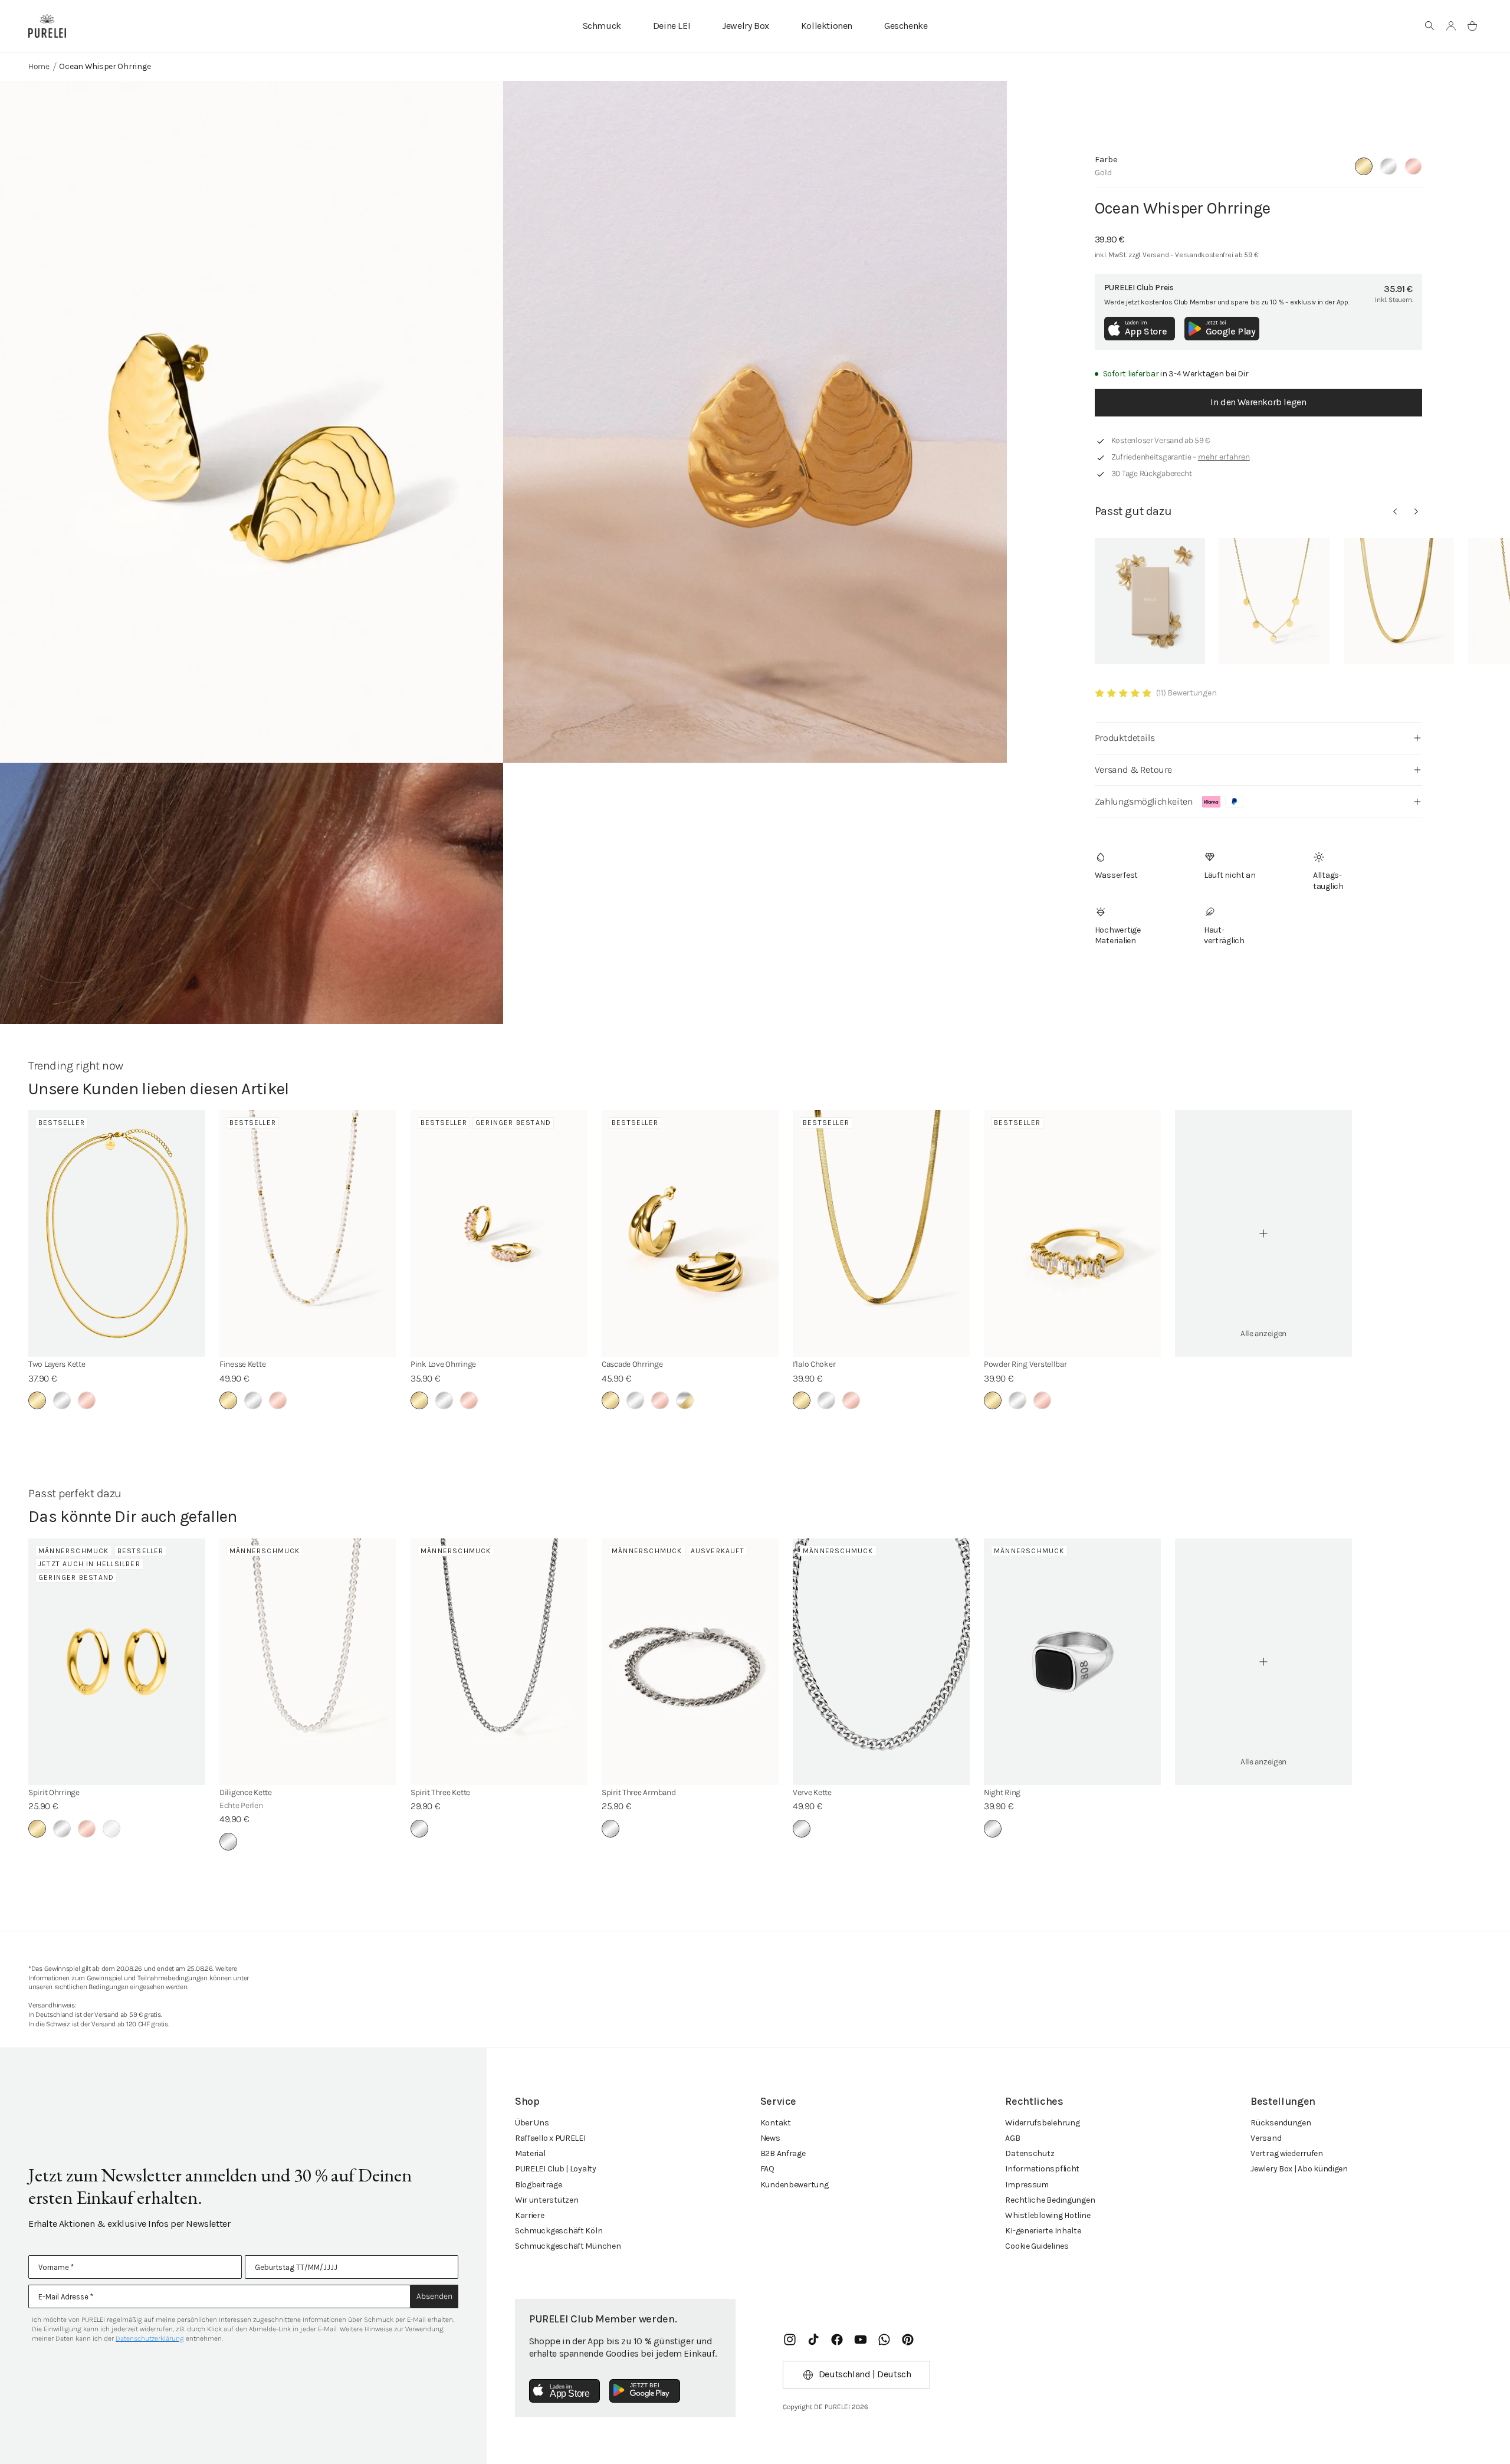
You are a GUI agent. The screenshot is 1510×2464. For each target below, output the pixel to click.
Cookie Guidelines (1037, 2246)
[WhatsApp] (884, 2340)
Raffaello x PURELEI (550, 2138)
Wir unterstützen (547, 2200)
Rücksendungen (1281, 2123)
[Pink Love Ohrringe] (499, 1233)
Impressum (1027, 2185)
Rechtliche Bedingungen (1050, 2200)
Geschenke (906, 26)
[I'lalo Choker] (881, 1233)
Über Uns (532, 2123)
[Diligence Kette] (308, 1662)
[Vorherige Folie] (1395, 511)
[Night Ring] (1072, 1662)
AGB (1012, 2138)
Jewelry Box (746, 26)
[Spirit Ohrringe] (117, 1662)
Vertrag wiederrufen (1287, 2153)
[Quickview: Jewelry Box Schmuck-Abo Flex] (1150, 601)
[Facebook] (837, 2340)
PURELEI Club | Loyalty (556, 2169)
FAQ (767, 2169)
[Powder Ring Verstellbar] (1072, 1233)
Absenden (434, 2296)
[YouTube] (861, 2340)
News (770, 2138)
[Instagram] (790, 2340)
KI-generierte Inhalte (1043, 2231)
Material (530, 2153)
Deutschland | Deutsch (865, 2374)
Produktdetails (1125, 738)
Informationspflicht (1042, 2169)
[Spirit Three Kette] (499, 1662)
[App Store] (564, 2391)
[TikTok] (813, 2340)
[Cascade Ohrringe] (690, 1233)
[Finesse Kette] (308, 1233)
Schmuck (602, 26)
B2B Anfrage (783, 2153)
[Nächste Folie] (1416, 511)
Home (39, 66)
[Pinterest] (908, 2340)
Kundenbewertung (795, 2185)
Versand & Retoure (1133, 770)
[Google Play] (645, 2391)
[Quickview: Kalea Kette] (1274, 601)
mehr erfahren (1224, 457)
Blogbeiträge (539, 2185)
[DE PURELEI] (47, 26)
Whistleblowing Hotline (1048, 2215)
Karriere (530, 2215)
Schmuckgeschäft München (568, 2246)
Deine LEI (672, 26)
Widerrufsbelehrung (1042, 2123)
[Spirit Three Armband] (690, 1662)
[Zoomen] (252, 422)
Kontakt (776, 2123)
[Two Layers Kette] (117, 1233)
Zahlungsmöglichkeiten (1144, 801)
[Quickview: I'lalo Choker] (1399, 601)
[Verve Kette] (881, 1662)
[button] (1430, 26)
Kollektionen (827, 26)
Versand (1266, 2138)
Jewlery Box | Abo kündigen (1299, 2169)
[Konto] (1451, 26)
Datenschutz (1030, 2153)
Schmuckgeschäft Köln (559, 2231)
